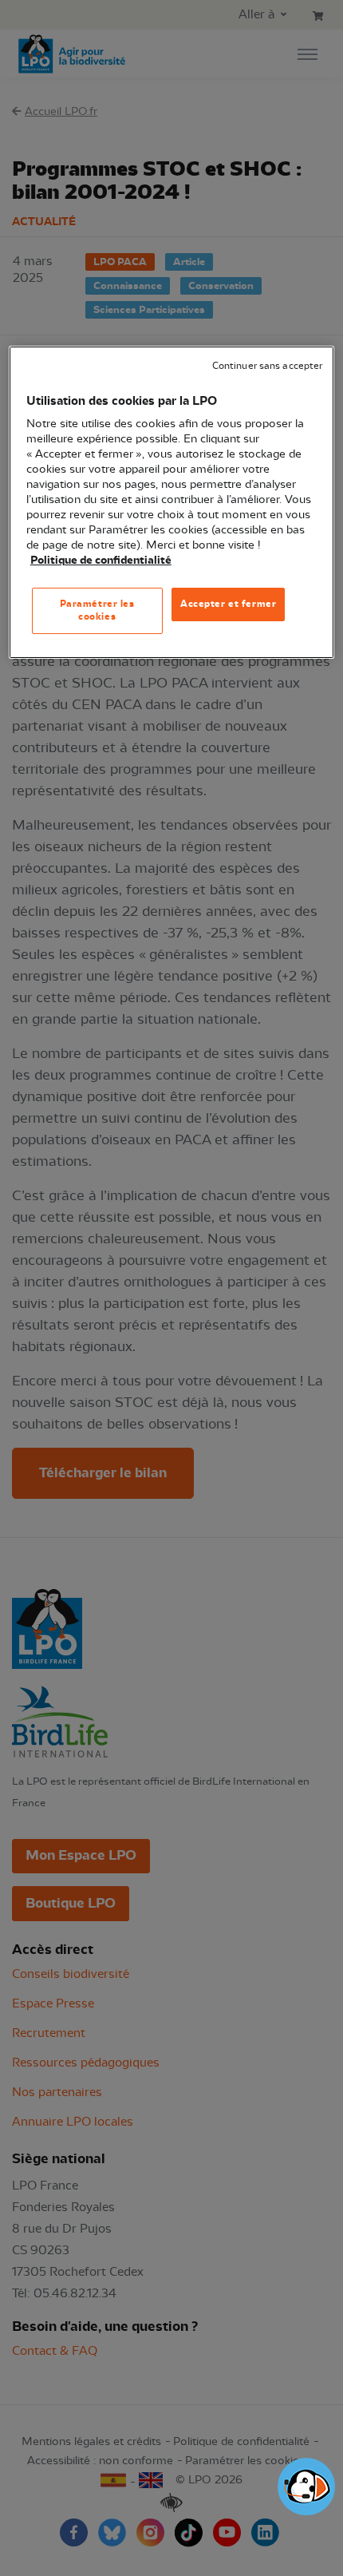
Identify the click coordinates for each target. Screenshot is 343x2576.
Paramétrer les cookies (97, 610)
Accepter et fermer (228, 604)
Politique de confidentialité (101, 560)
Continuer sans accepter (267, 366)
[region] (172, 502)
